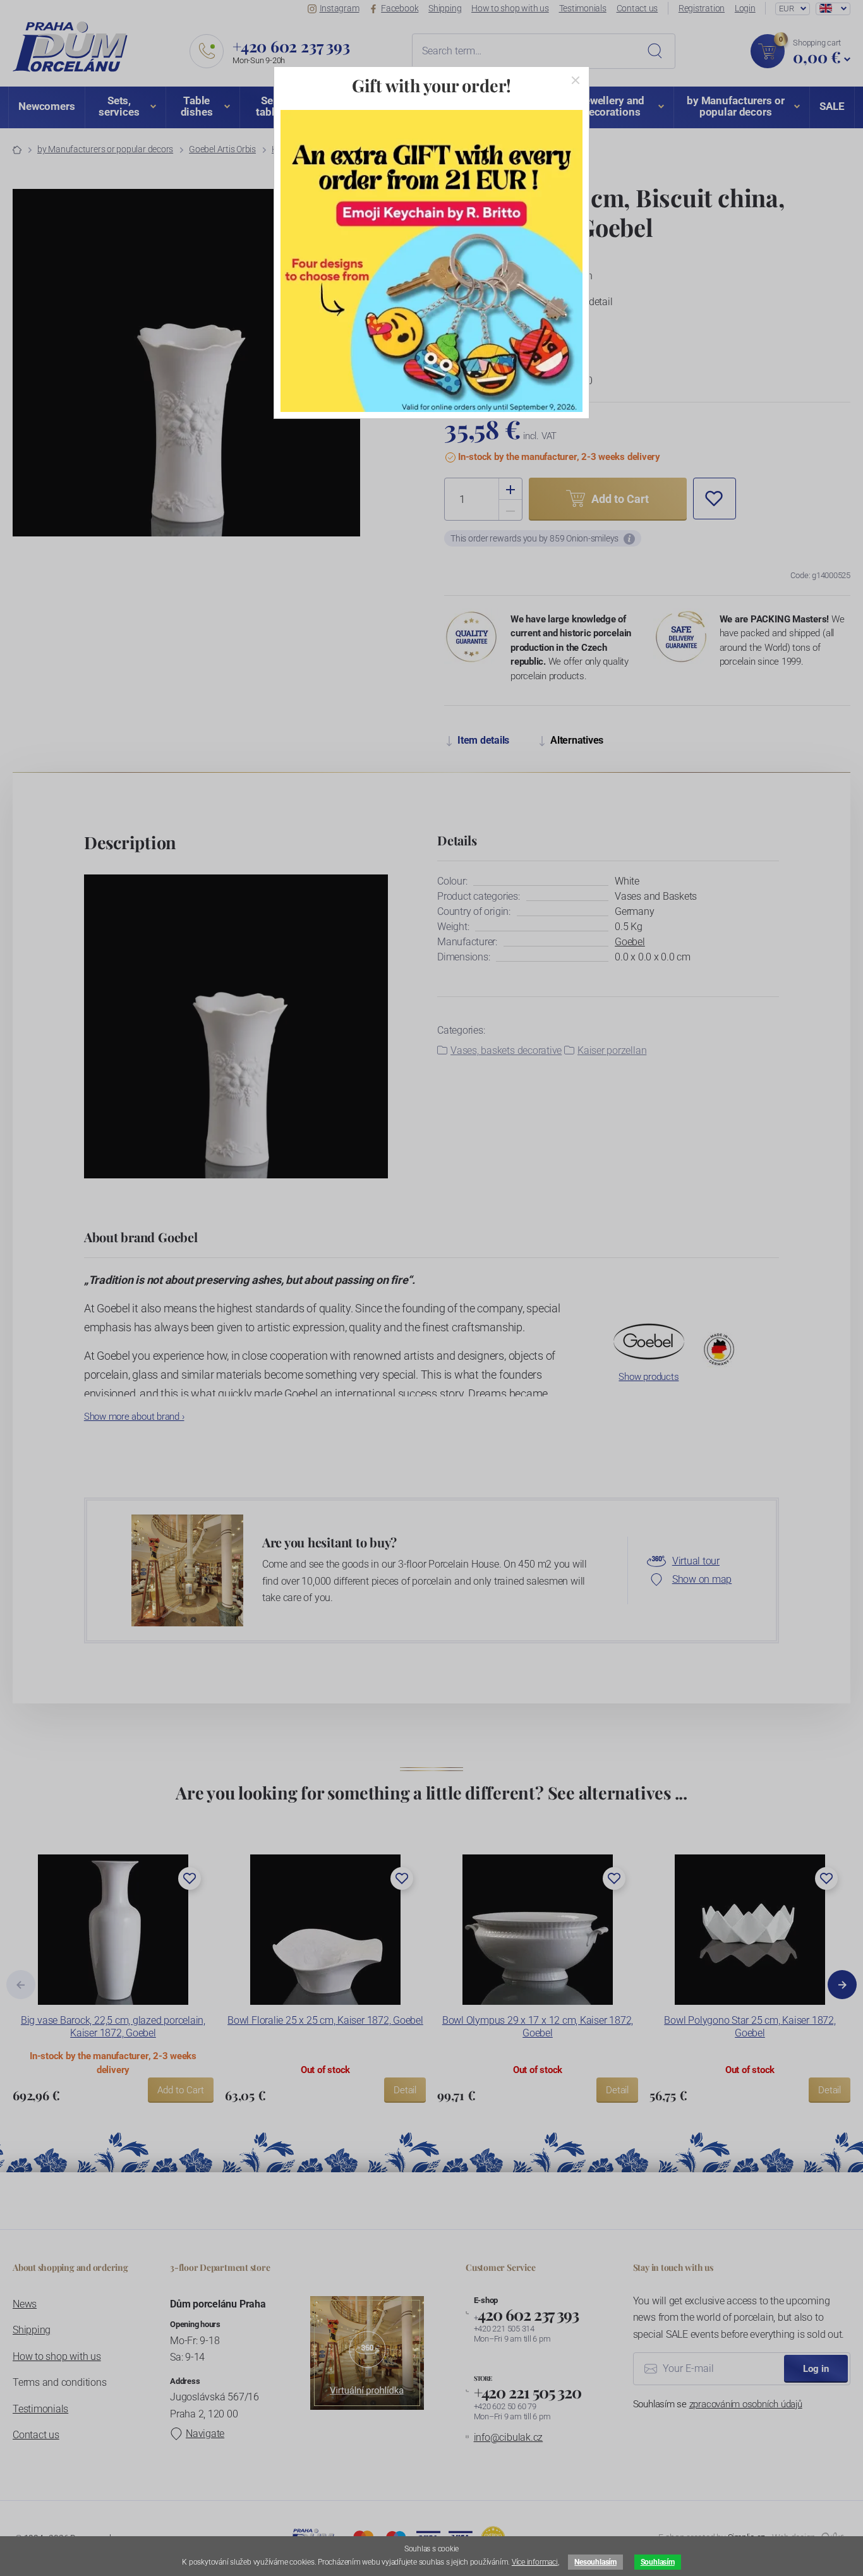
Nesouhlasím (595, 2562)
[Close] (576, 80)
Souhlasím (658, 2562)
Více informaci (535, 2562)
